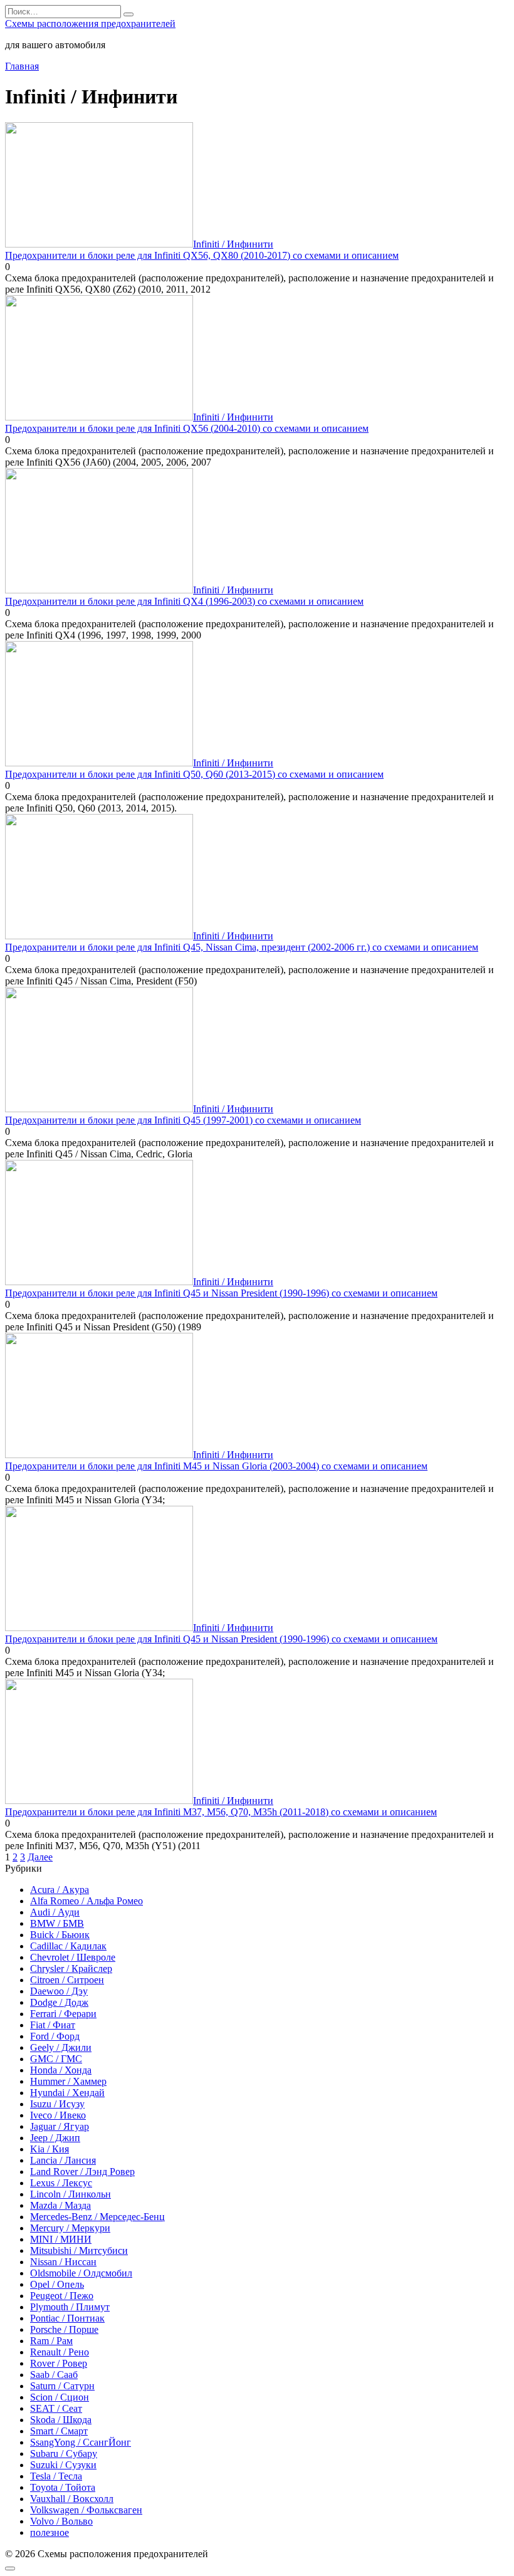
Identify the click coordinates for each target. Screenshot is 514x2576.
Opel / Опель (57, 2284)
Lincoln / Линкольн (71, 2194)
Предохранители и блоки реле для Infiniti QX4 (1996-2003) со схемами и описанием (184, 601)
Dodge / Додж (59, 2002)
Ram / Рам (51, 2341)
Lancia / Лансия (63, 2160)
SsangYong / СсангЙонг (81, 2442)
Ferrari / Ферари (63, 2014)
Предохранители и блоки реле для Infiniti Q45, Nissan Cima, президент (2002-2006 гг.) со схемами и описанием (242, 947)
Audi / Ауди (55, 1912)
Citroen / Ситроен (67, 1980)
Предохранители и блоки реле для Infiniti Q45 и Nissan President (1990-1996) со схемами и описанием (221, 1293)
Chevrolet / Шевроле (73, 1957)
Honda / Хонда (61, 2070)
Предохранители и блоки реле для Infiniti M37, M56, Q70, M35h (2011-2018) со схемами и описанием (221, 1812)
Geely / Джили (61, 2047)
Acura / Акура (60, 1890)
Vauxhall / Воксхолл (72, 2499)
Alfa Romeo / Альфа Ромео (87, 1901)
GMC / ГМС (56, 2059)
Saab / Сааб (54, 2375)
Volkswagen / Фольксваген (86, 2510)
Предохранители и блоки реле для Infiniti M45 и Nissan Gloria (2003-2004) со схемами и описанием (216, 1466)
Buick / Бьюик (60, 1935)
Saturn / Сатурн (62, 2386)
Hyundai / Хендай (67, 2093)
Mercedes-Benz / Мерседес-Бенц (97, 2217)
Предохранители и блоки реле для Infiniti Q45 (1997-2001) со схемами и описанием (183, 1120)
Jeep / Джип (55, 2138)
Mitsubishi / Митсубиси (79, 2250)
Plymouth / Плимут (70, 2307)
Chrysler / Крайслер (71, 1969)
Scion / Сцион (60, 2397)
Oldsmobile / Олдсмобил (81, 2273)
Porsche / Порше (64, 2329)
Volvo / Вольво (61, 2521)
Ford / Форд (55, 2036)
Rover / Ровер (59, 2363)
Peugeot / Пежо (62, 2296)
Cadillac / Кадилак (68, 1946)
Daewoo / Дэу (59, 1991)
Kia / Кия (50, 2149)
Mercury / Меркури (70, 2228)
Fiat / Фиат (53, 2025)
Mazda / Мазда (60, 2205)
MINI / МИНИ (61, 2239)
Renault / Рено (60, 2352)
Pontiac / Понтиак (67, 2318)
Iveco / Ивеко (58, 2115)
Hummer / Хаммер (68, 2081)
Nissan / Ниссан (63, 2262)
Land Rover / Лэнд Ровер (82, 2172)
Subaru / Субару (64, 2453)
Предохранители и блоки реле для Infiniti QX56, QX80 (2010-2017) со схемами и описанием (202, 255)
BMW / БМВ (57, 1923)
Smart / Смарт (59, 2431)
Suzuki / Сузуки (63, 2465)
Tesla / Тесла (56, 2476)
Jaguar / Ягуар (60, 2126)
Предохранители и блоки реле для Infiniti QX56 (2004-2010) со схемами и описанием (187, 428)
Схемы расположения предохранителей (90, 23)
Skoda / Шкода (61, 2420)
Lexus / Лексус (61, 2183)
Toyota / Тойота (63, 2487)
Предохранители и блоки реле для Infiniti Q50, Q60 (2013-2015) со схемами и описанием (194, 774)
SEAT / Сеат (56, 2408)
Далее (40, 1857)
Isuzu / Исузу (57, 2104)
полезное (50, 2532)
